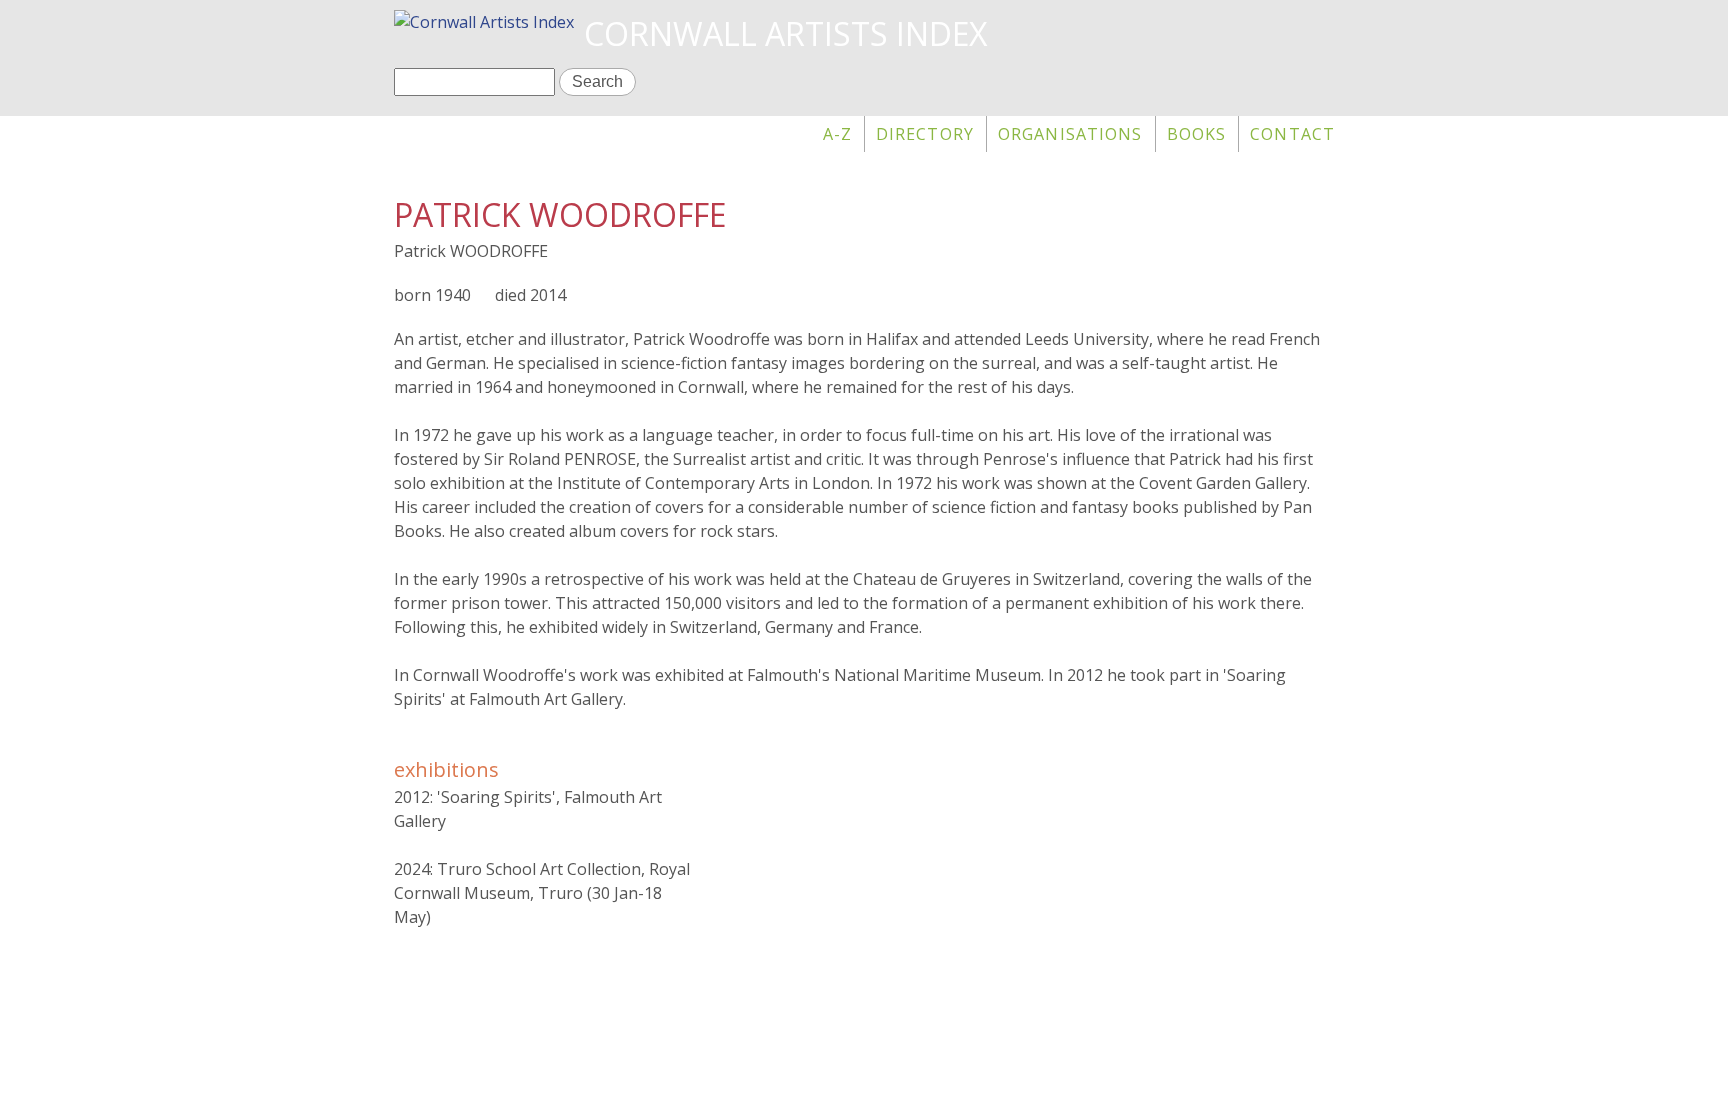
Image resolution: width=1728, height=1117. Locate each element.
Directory (925, 134)
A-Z (837, 134)
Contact (1292, 134)
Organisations (1070, 134)
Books (1197, 134)
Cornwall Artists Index (785, 33)
